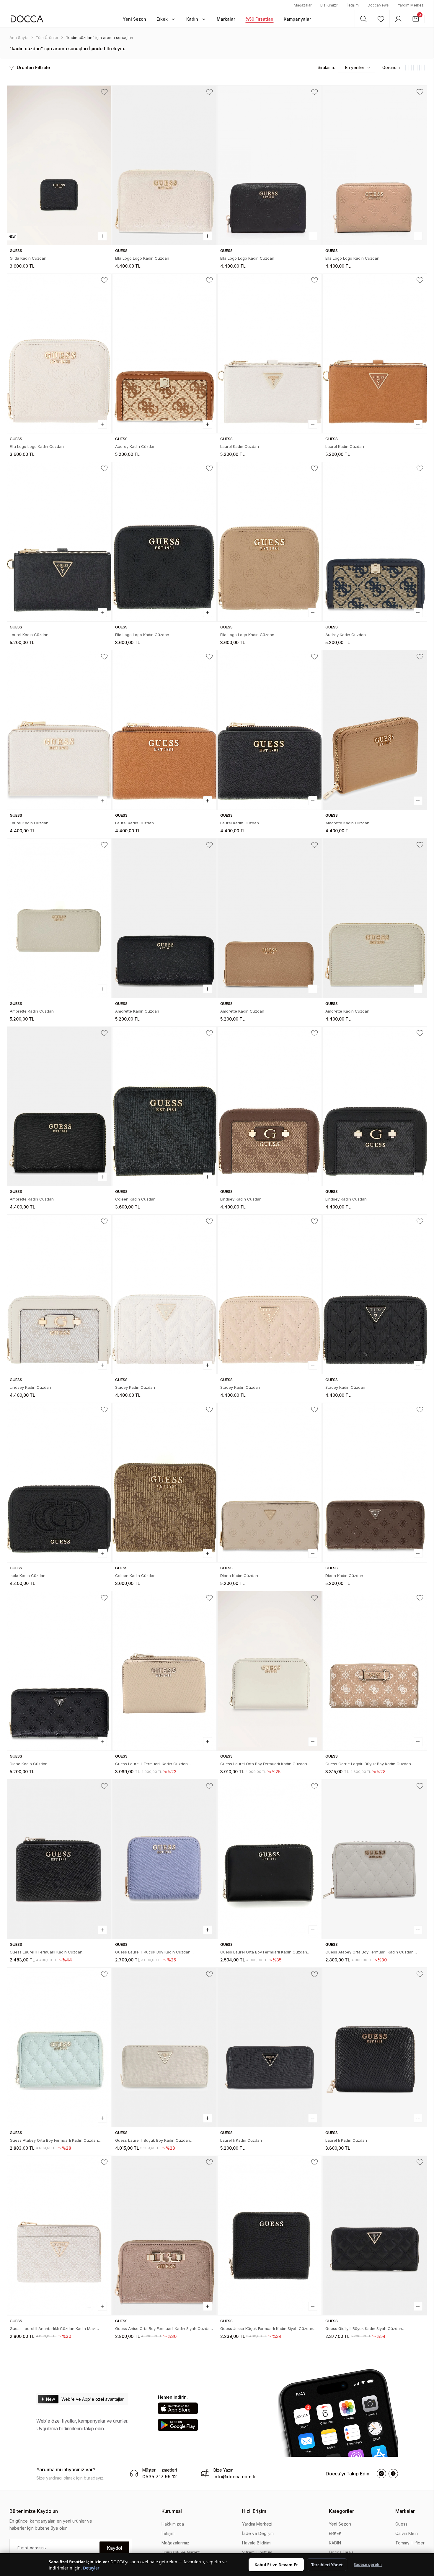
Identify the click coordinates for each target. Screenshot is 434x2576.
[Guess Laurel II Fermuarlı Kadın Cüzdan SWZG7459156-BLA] (59, 1859)
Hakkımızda (173, 2524)
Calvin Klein (407, 2533)
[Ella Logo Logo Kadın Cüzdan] (164, 165)
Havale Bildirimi (257, 2543)
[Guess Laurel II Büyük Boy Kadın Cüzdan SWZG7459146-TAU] (164, 2047)
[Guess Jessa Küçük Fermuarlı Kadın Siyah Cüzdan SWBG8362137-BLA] (270, 2236)
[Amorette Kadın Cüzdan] (375, 730)
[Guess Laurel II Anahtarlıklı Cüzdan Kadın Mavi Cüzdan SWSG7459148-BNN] (59, 2236)
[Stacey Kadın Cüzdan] (164, 1294)
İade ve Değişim (258, 2533)
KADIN (335, 2543)
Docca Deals (341, 2552)
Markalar (405, 2511)
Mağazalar (303, 5)
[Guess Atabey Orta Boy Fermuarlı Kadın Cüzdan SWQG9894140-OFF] (375, 1859)
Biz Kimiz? (329, 5)
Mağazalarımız (175, 2543)
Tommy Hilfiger (410, 2543)
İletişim (353, 5)
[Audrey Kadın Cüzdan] (164, 353)
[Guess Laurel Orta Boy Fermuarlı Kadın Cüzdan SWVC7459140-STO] (270, 1671)
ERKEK (335, 2533)
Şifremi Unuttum (257, 2552)
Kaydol (114, 2548)
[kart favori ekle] (104, 92)
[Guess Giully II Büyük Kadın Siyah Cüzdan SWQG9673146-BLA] (375, 2236)
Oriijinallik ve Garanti (181, 2552)
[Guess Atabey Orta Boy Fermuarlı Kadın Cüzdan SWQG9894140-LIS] (59, 2047)
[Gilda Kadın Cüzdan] (59, 165)
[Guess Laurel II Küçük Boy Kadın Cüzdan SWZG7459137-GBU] (164, 1859)
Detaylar (91, 2568)
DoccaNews (378, 5)
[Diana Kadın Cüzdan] (270, 1483)
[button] (134, 19)
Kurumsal (172, 2511)
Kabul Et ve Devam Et (276, 2565)
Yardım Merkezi (411, 5)
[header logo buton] (27, 19)
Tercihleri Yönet (327, 2565)
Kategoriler (341, 2511)
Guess (401, 2524)
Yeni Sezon (340, 2524)
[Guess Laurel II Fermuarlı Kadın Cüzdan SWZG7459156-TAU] (164, 1671)
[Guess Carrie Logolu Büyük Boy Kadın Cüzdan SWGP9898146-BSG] (375, 1671)
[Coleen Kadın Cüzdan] (164, 1106)
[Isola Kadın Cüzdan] (59, 1483)
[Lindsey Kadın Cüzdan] (270, 1106)
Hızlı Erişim (254, 2511)
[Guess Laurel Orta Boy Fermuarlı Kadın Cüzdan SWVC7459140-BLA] (270, 1859)
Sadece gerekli (368, 2564)
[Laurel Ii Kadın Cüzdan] (270, 2047)
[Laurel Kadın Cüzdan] (270, 353)
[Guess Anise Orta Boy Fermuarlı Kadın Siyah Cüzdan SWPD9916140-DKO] (164, 2236)
